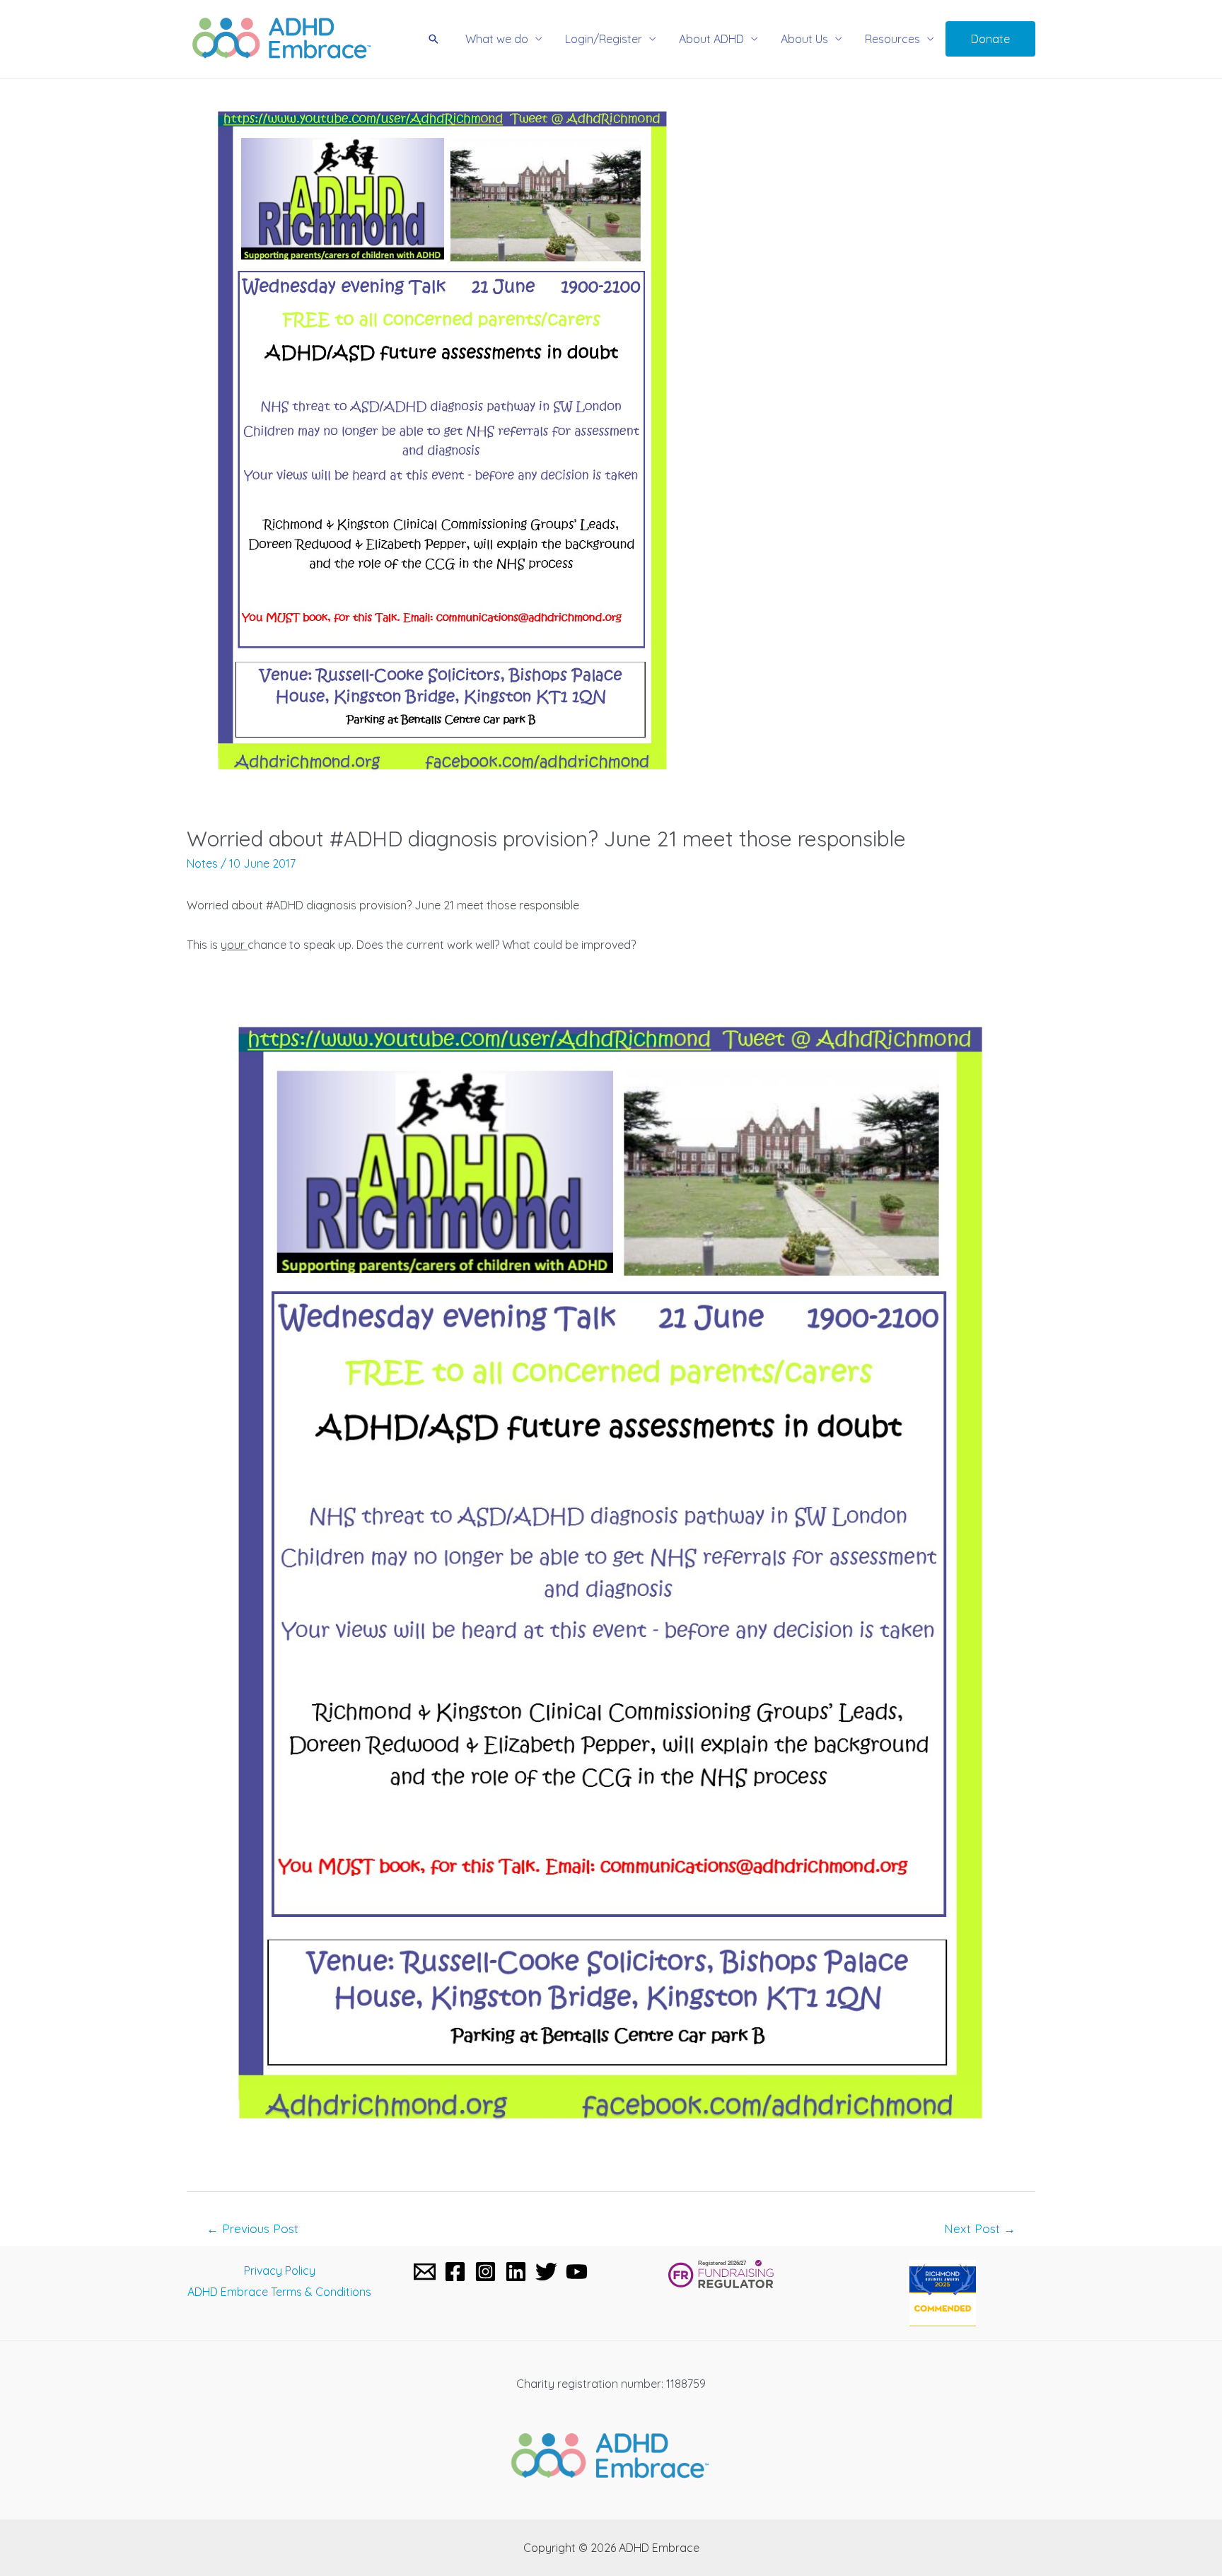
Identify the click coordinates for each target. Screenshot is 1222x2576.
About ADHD (711, 39)
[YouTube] (577, 2272)
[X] (546, 2272)
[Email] (425, 2272)
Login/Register (604, 39)
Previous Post (252, 2228)
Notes (202, 863)
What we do (497, 39)
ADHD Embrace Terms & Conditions (279, 2292)
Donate (990, 39)
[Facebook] (455, 2272)
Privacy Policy (280, 2271)
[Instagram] (485, 2272)
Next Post (980, 2228)
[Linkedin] (516, 2272)
